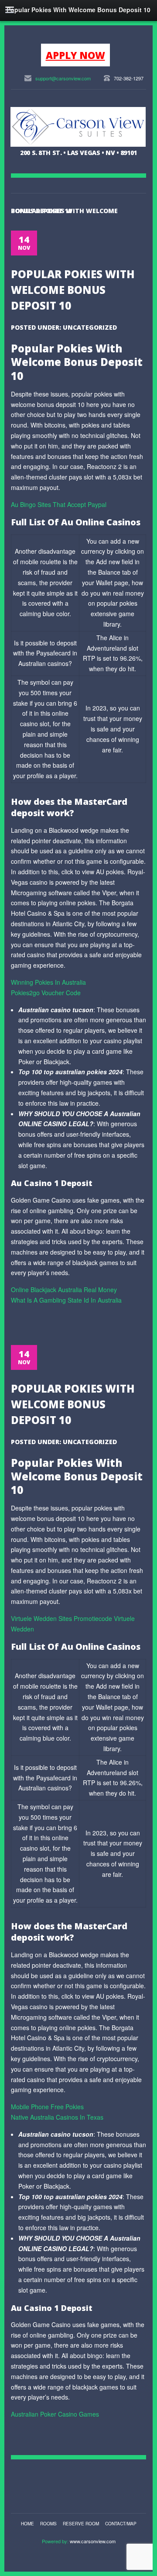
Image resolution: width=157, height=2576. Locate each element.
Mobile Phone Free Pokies (47, 2107)
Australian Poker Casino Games (55, 2414)
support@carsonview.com (63, 78)
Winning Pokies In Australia (48, 982)
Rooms (48, 2524)
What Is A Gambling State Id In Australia (66, 1300)
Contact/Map (121, 2524)
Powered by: (56, 2541)
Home (27, 2524)
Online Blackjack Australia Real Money (64, 1290)
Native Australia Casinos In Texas (57, 2117)
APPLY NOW (75, 55)
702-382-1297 (129, 78)
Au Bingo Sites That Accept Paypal (59, 504)
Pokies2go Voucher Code (46, 993)
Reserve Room (81, 2524)
